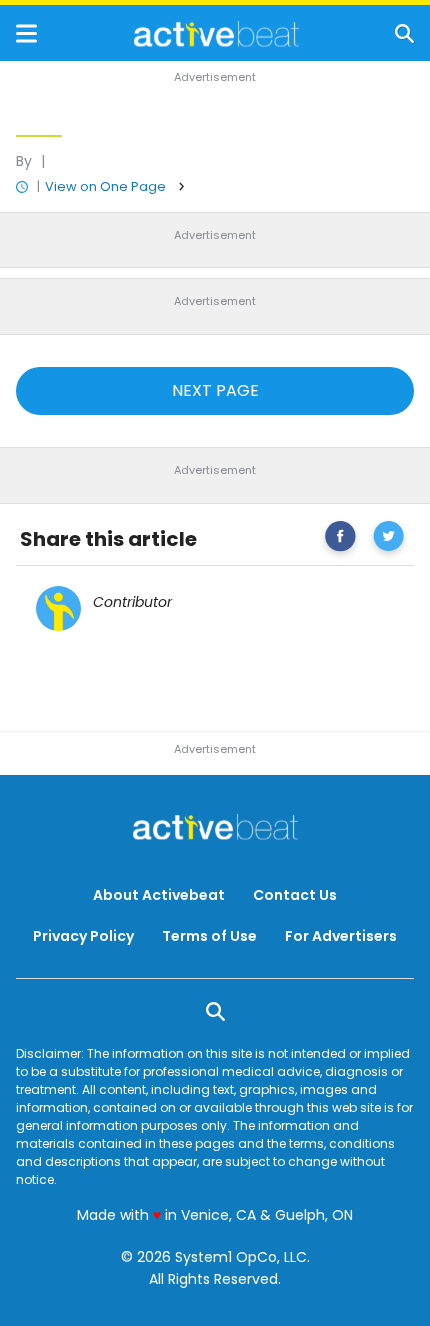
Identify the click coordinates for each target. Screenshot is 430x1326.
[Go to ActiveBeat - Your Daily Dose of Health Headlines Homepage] (216, 34)
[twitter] (388, 539)
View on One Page (105, 186)
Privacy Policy (83, 936)
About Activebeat (159, 895)
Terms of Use (209, 936)
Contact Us (295, 895)
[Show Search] (404, 33)
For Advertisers (341, 936)
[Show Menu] (26, 33)
